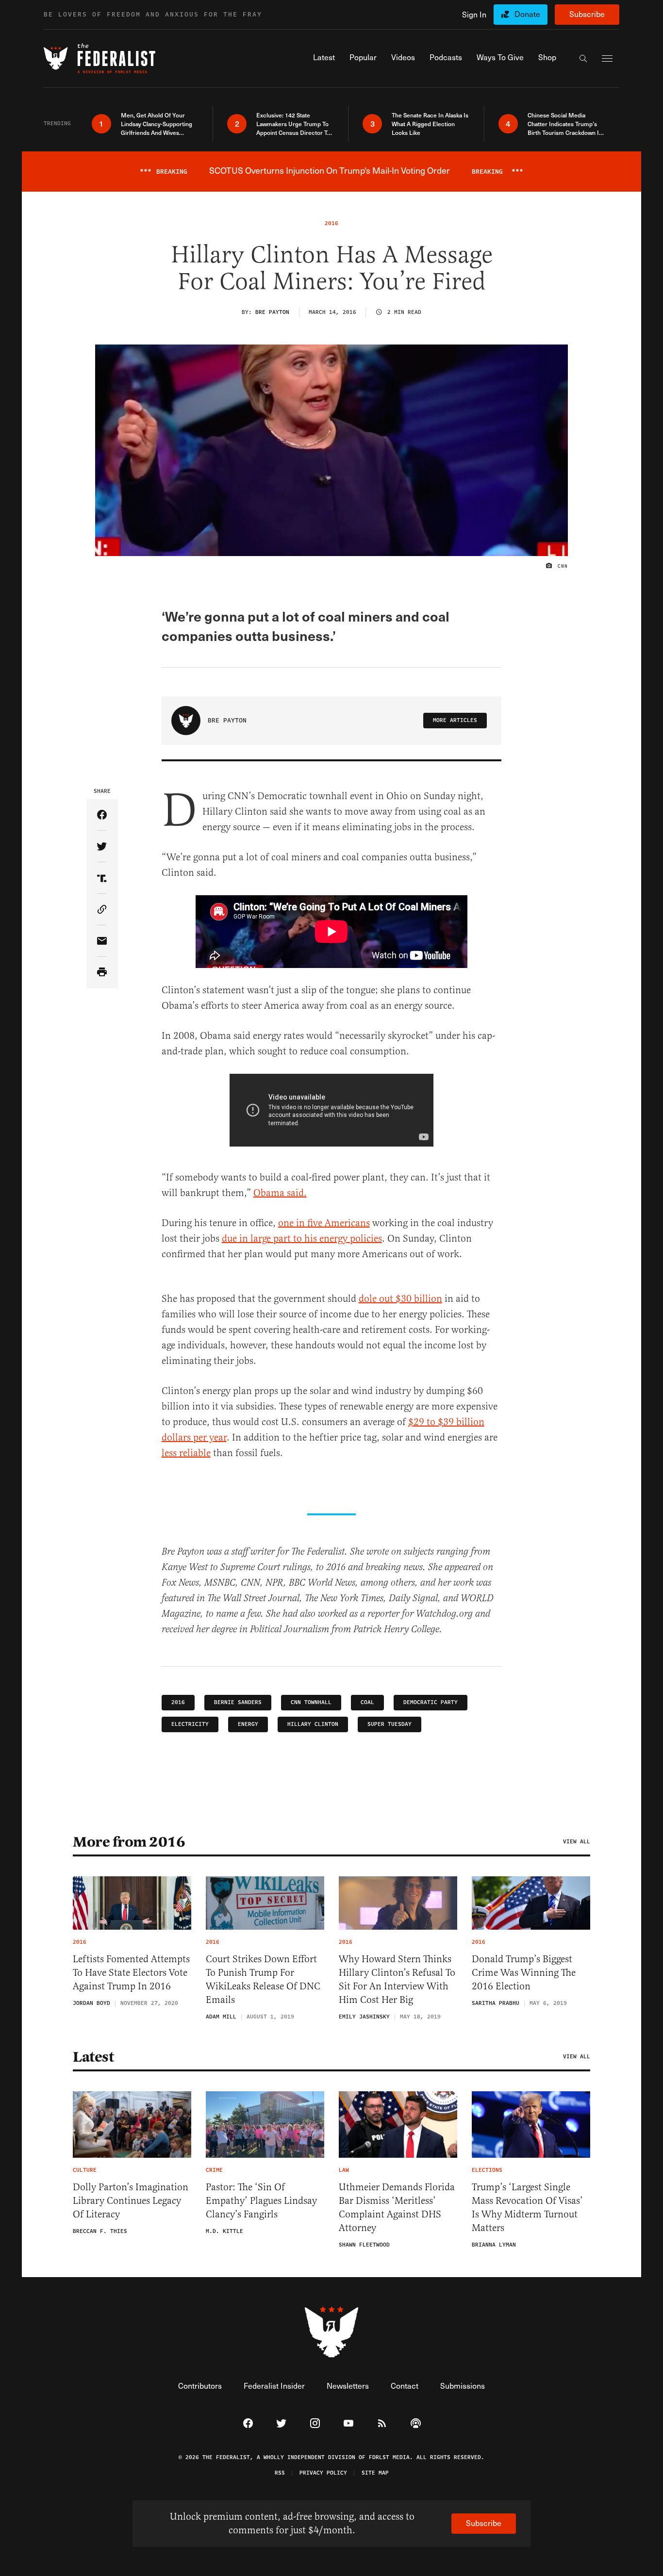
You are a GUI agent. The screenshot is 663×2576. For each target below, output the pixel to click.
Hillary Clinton (313, 1724)
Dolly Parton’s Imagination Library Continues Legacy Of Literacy (131, 2201)
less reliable (186, 1453)
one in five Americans (324, 1223)
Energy (248, 1724)
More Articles (455, 720)
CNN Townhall (311, 1702)
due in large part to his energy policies (302, 1239)
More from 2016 (129, 1842)
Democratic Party (431, 1702)
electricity (190, 1724)
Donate (527, 14)
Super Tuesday (390, 1724)
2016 (178, 1702)
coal (367, 1702)
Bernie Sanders (238, 1702)
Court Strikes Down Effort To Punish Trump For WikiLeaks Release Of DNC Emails (263, 1979)
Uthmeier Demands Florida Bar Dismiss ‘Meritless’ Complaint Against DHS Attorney (397, 2207)
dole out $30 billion (400, 1299)
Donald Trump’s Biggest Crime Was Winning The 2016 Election (524, 1973)
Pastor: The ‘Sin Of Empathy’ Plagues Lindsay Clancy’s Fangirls (261, 2201)
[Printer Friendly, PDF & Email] (102, 973)
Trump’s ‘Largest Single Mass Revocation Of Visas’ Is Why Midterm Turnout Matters (527, 2207)
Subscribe (587, 14)
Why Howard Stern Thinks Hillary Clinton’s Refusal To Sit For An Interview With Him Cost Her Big (397, 1979)
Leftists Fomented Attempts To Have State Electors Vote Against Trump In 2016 (131, 1973)
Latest (93, 2057)
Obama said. (280, 1193)
